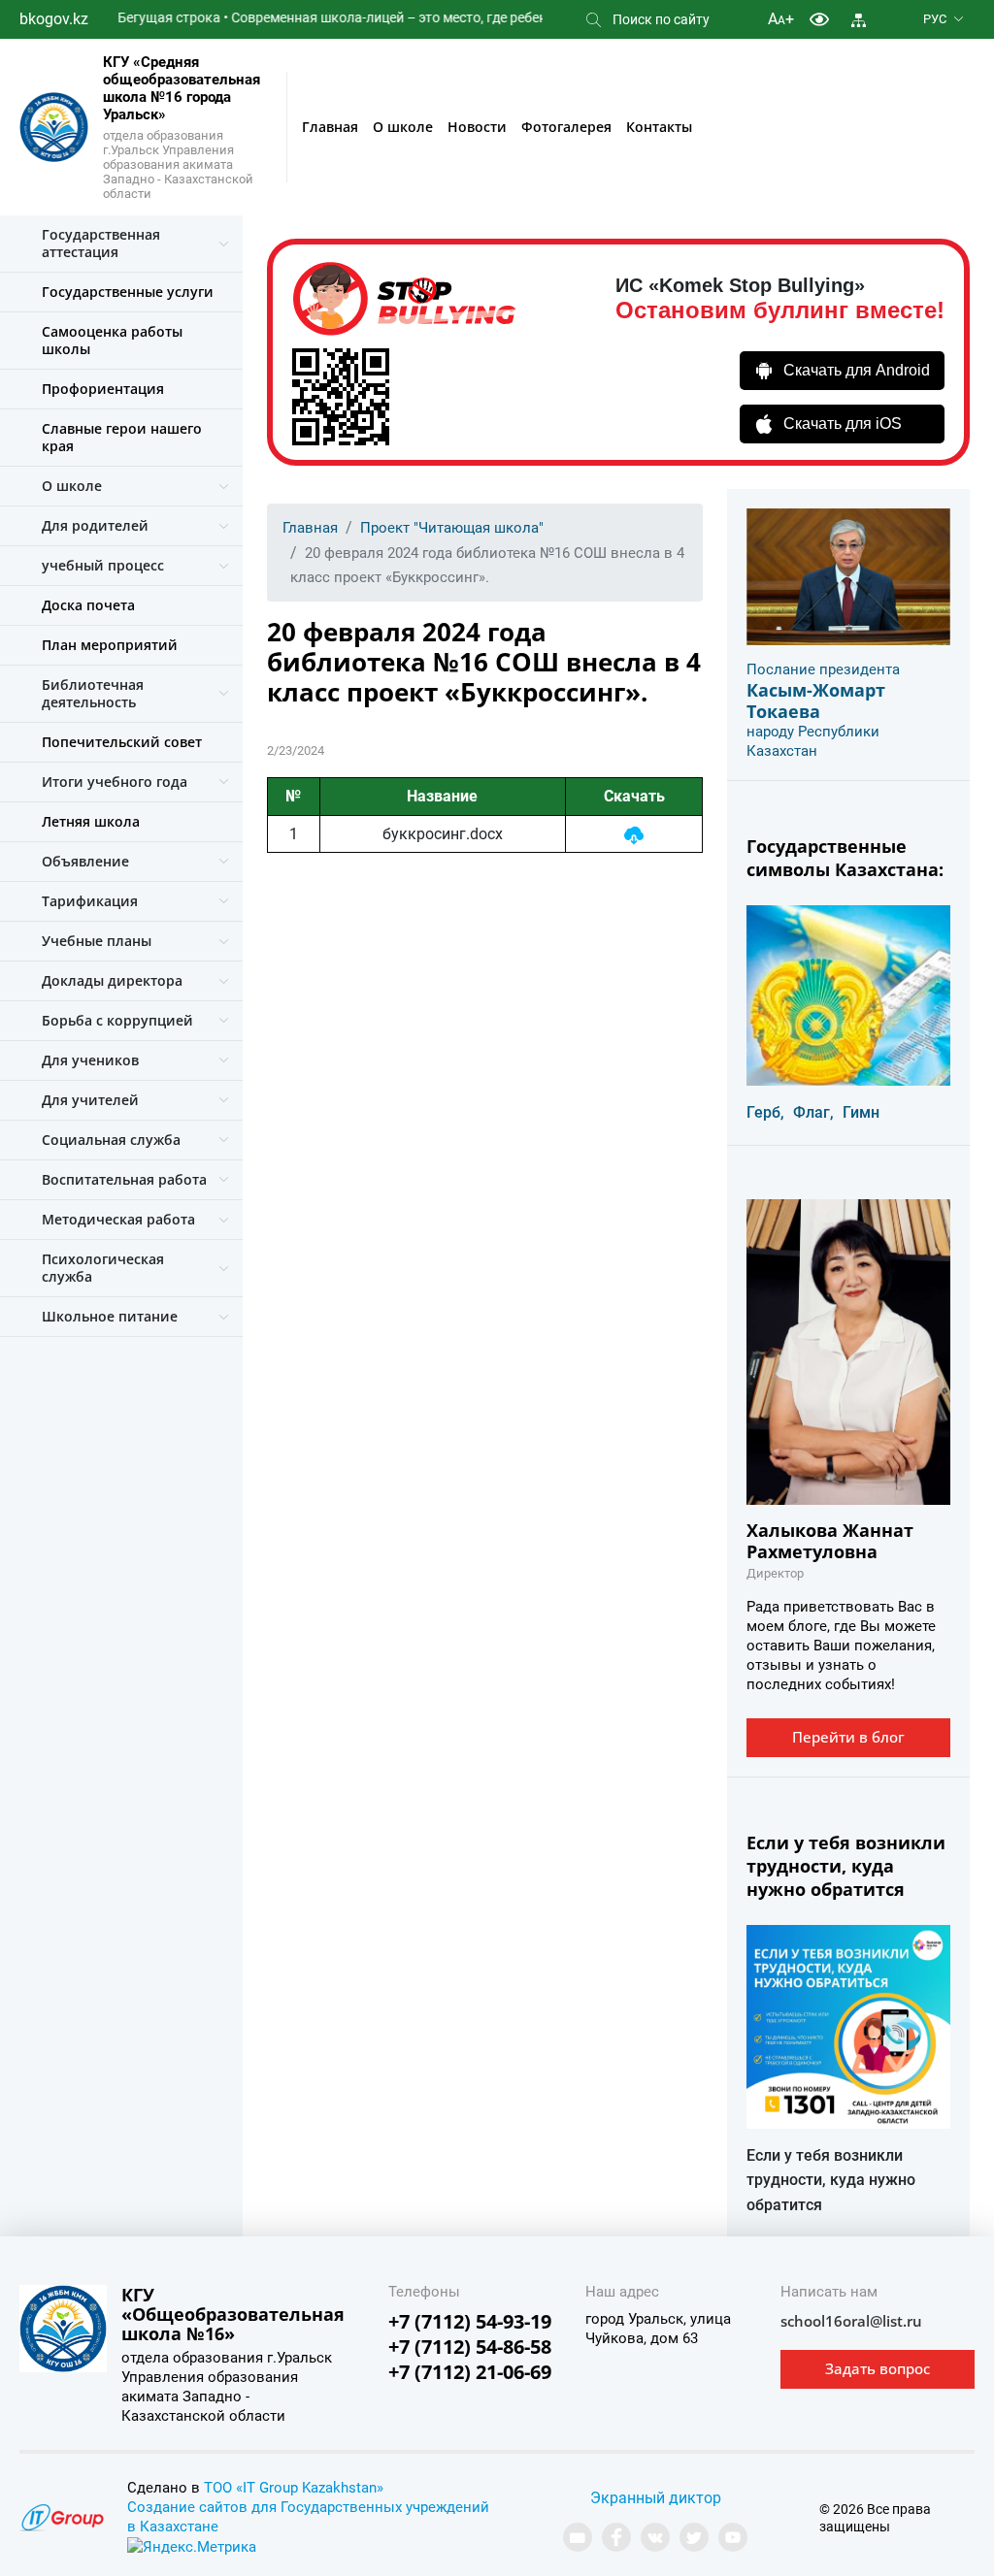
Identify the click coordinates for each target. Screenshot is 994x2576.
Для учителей (90, 1100)
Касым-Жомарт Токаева (816, 701)
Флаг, (813, 1112)
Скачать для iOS (843, 424)
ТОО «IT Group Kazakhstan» (294, 2488)
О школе (403, 127)
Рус (935, 19)
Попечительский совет (122, 742)
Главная (330, 127)
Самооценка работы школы (112, 340)
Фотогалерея (566, 127)
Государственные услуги (128, 292)
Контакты (659, 127)
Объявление (85, 861)
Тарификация (90, 901)
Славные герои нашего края (122, 437)
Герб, (765, 1112)
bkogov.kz (54, 19)
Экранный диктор (656, 2498)
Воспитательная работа (124, 1179)
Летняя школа (91, 821)
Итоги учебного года (115, 782)
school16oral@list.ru (851, 2321)
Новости (477, 127)
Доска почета (88, 605)
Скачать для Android (857, 370)
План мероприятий (110, 645)
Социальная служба (111, 1140)
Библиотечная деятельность (93, 693)
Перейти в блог (848, 1737)
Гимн (861, 1112)
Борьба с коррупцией (117, 1020)
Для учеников (90, 1060)
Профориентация (103, 389)
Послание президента (823, 669)
